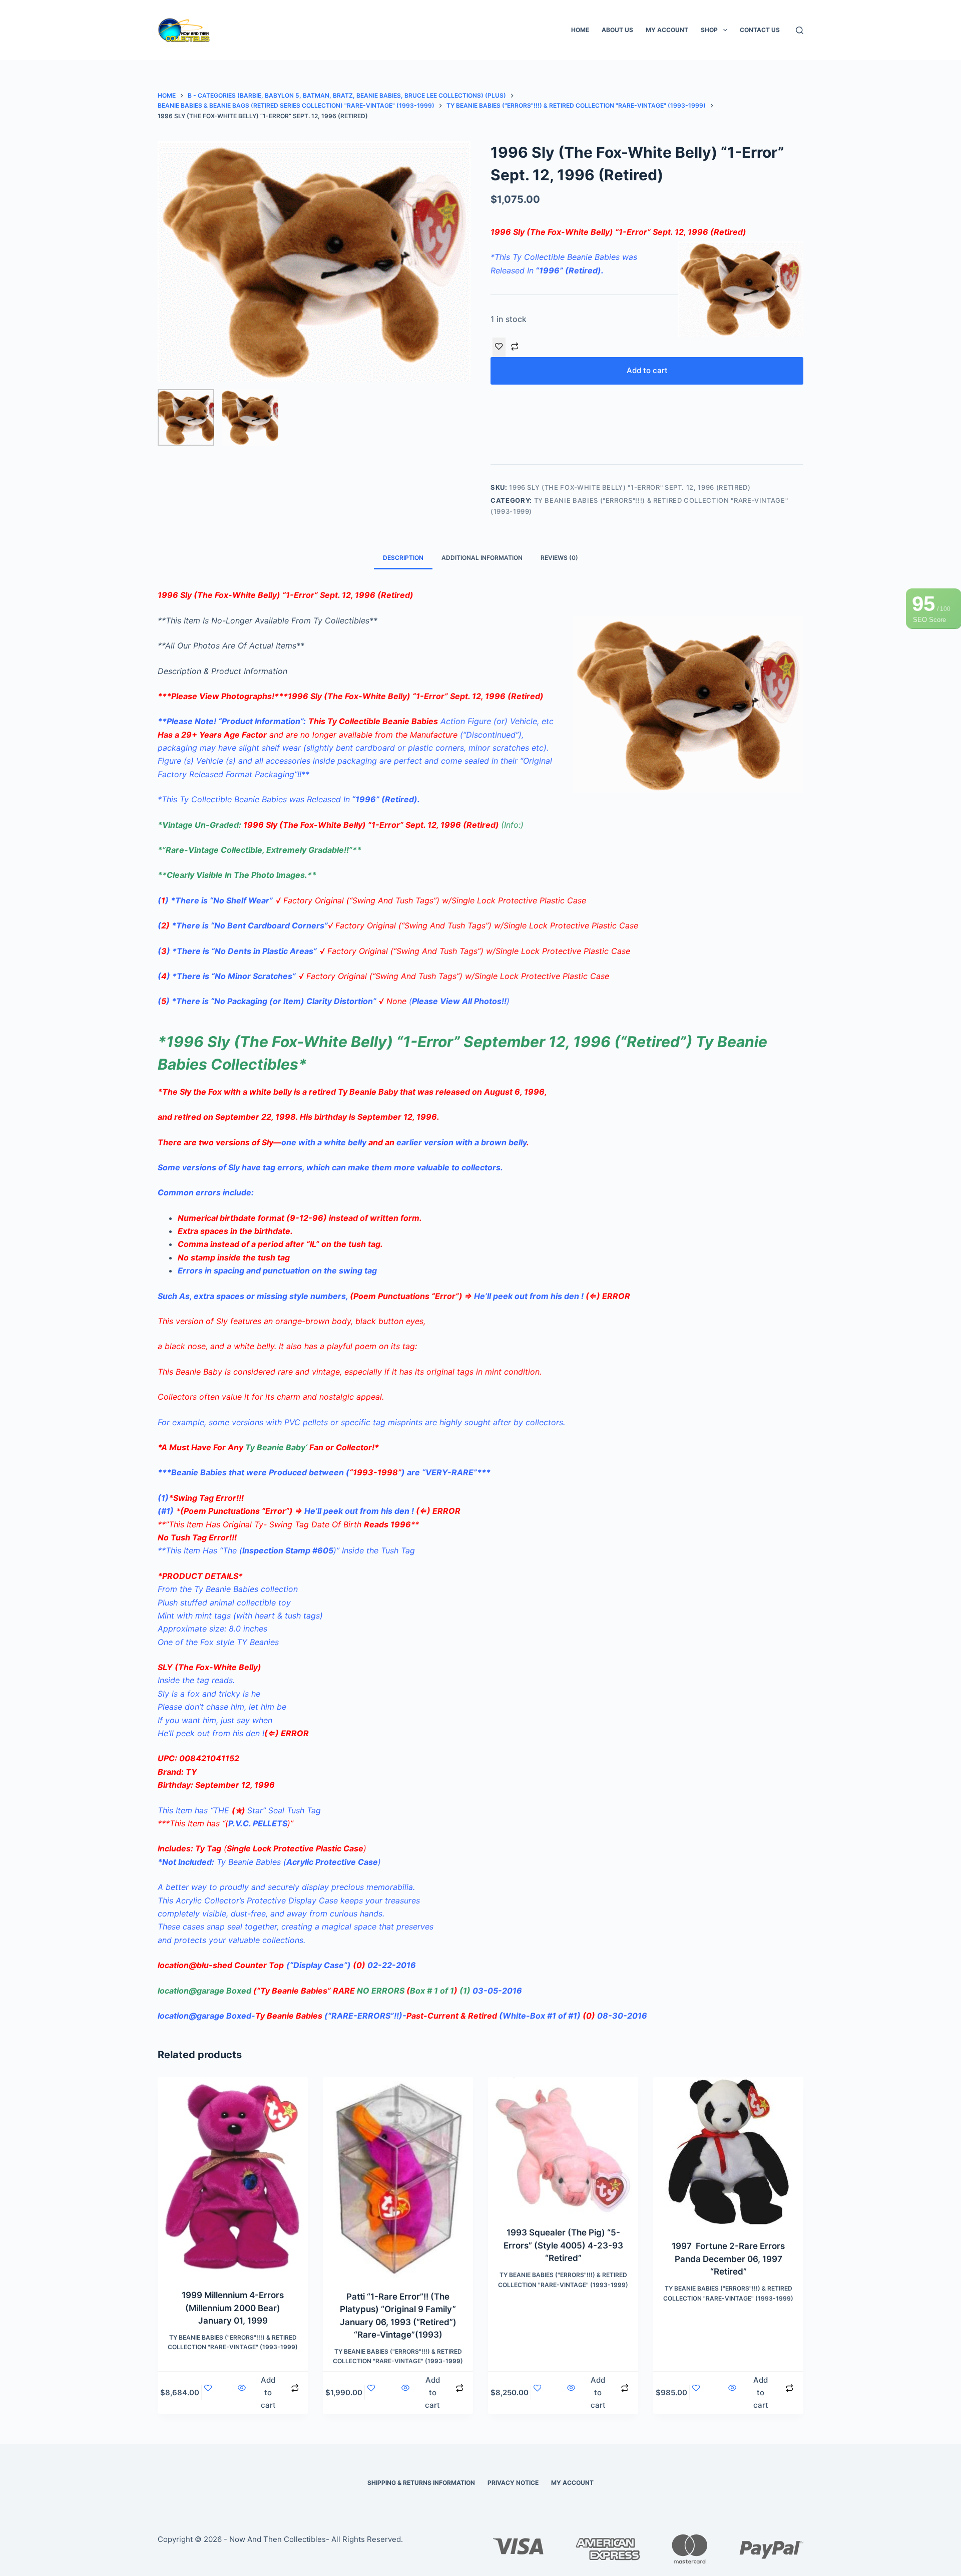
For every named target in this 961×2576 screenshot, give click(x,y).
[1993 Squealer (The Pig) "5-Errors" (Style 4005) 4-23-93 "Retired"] (563, 2146)
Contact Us (760, 30)
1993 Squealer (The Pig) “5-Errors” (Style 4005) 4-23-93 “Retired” (563, 2245)
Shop (709, 30)
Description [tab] (403, 558)
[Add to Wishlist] (499, 347)
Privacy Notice (513, 2483)
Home (580, 30)
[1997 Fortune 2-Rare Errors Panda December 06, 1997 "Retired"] (728, 2152)
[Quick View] (242, 2393)
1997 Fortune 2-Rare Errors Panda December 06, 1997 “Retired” (728, 2259)
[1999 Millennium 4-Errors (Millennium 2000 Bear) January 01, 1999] (233, 2177)
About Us (617, 30)
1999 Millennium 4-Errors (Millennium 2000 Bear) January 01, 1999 (233, 2308)
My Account (667, 30)
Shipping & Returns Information (421, 2483)
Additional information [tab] (482, 558)
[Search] (800, 30)
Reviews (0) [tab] (559, 558)
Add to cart (647, 370)
